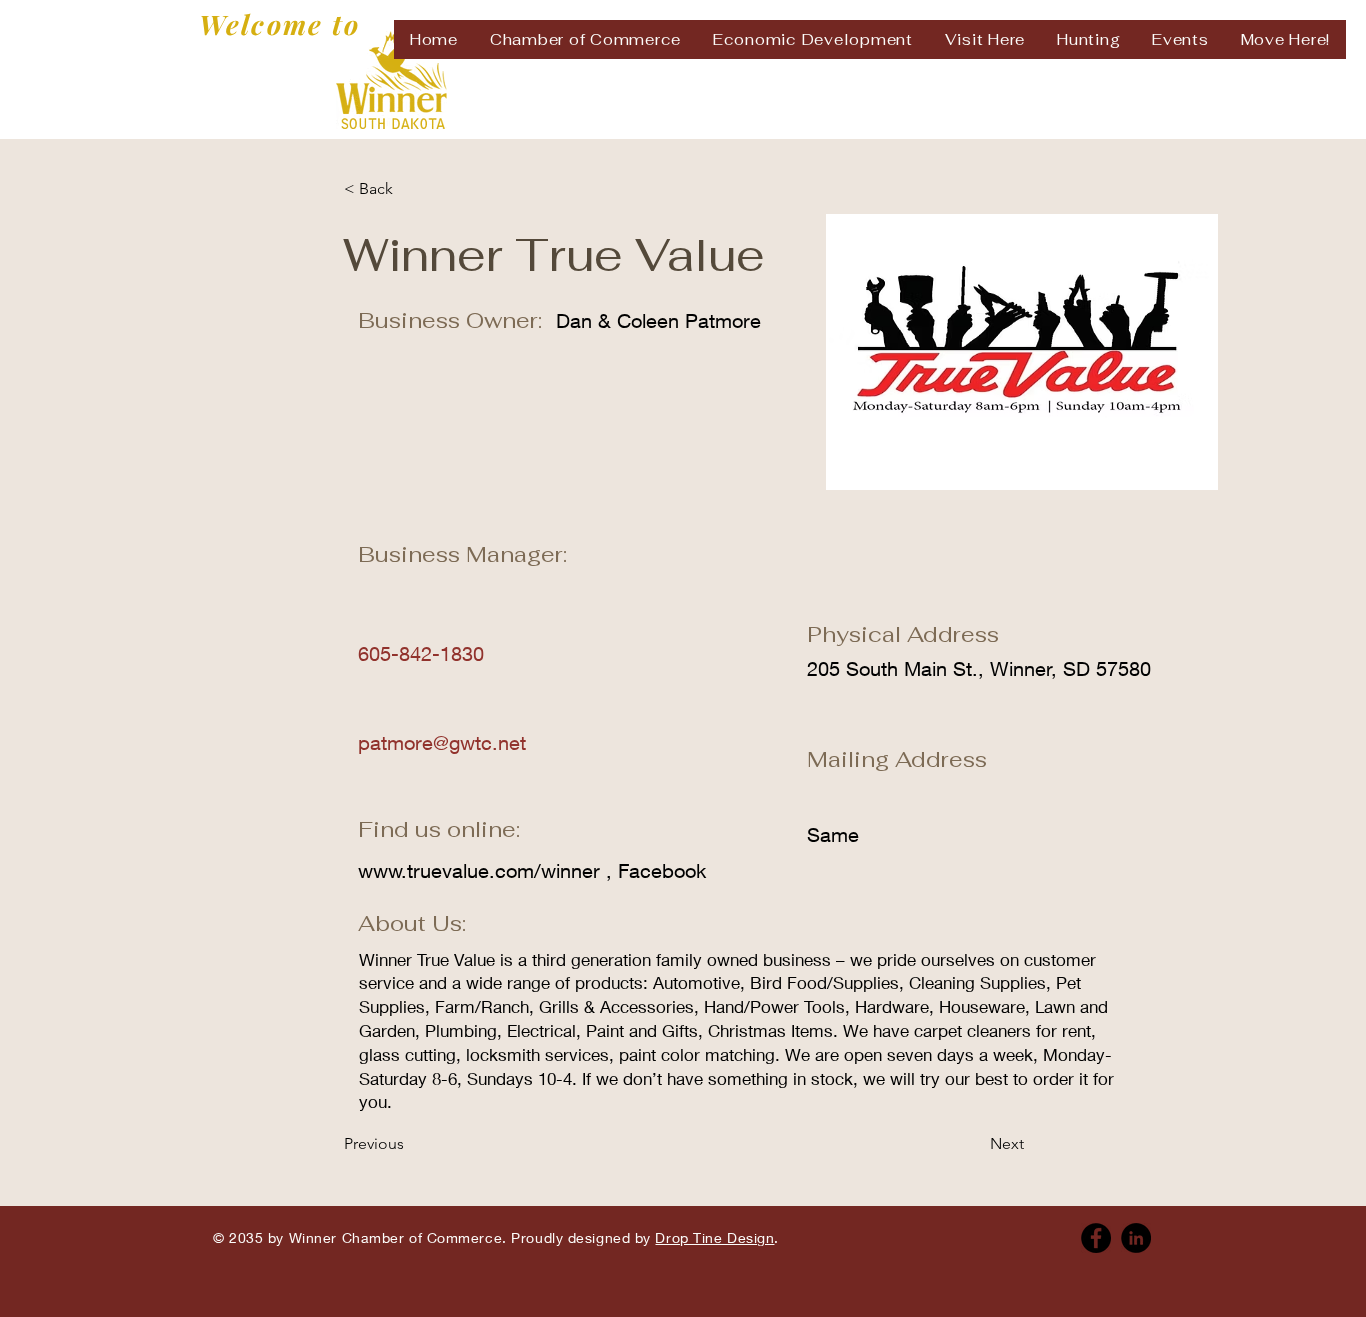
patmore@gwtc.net (442, 742)
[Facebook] (1096, 1238)
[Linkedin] (1136, 1238)
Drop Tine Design (714, 1237)
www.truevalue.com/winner (479, 870)
